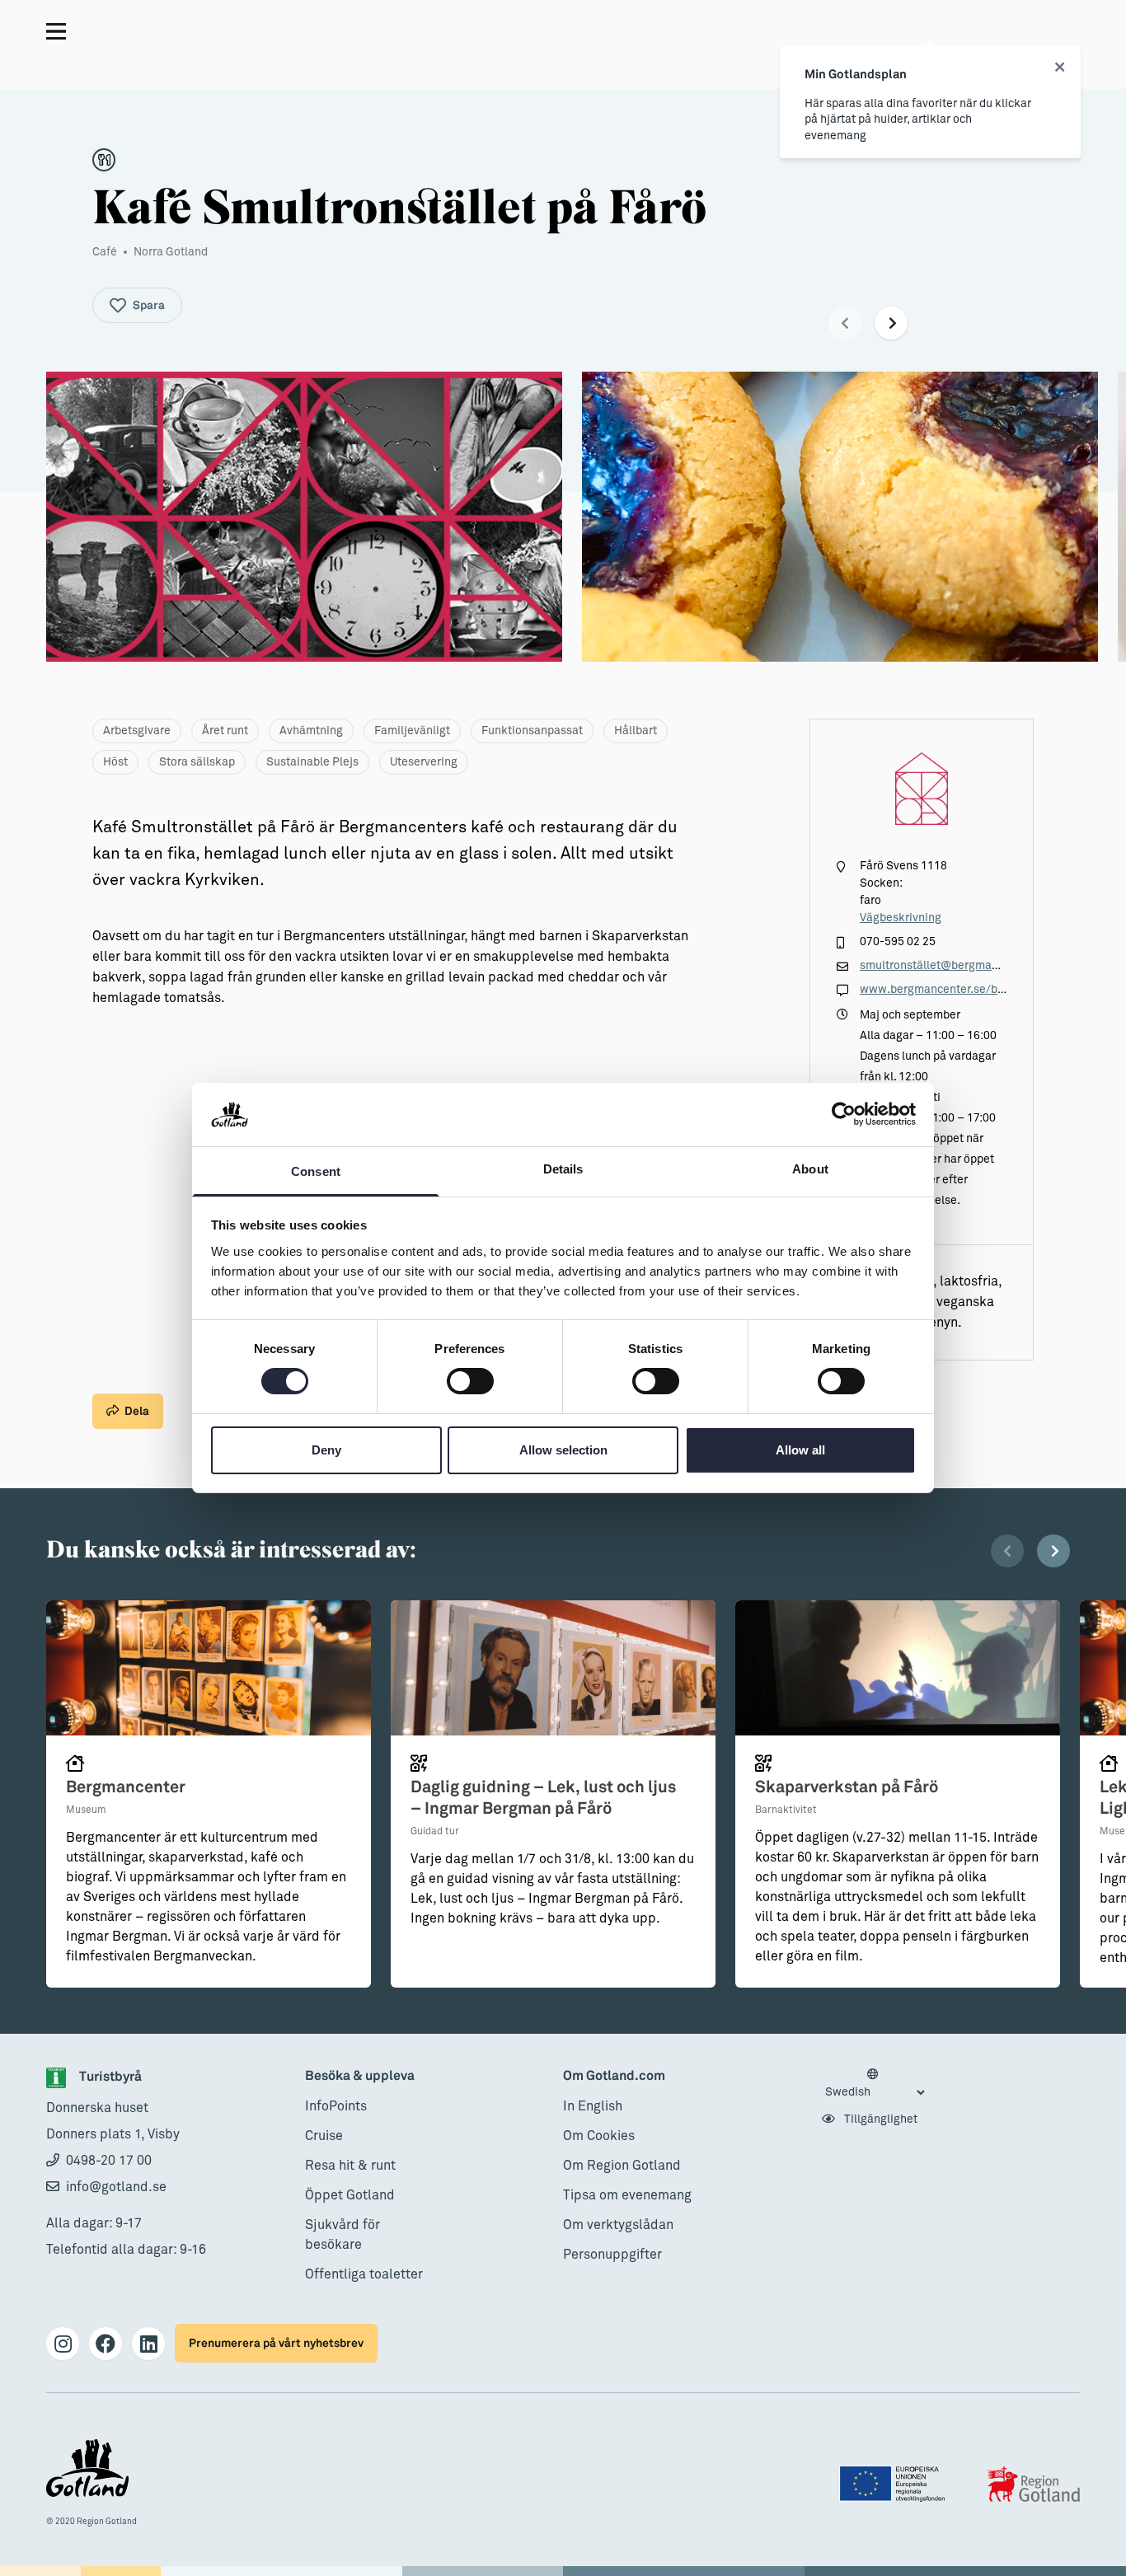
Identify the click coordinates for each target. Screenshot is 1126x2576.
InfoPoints (336, 2106)
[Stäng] (1060, 68)
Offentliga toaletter (364, 2274)
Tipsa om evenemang (627, 2195)
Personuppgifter (612, 2255)
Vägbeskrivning (901, 918)
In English (593, 2106)
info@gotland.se (116, 2187)
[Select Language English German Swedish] (875, 2084)
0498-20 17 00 (109, 2161)
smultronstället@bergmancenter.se (953, 966)
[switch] (470, 1381)
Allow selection (563, 1450)
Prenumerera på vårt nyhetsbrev (276, 2343)
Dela (137, 1411)
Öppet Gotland (350, 2195)
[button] (845, 323)
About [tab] (810, 1169)
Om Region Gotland (622, 2166)
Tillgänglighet (880, 2119)
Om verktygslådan (618, 2225)
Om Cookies (599, 2136)
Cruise (324, 2136)
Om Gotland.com (614, 2076)
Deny (326, 1450)
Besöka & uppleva (360, 2076)
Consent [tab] (316, 1171)
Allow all (800, 1450)
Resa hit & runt (350, 2166)
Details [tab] (563, 1169)
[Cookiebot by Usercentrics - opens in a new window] (844, 1114)
